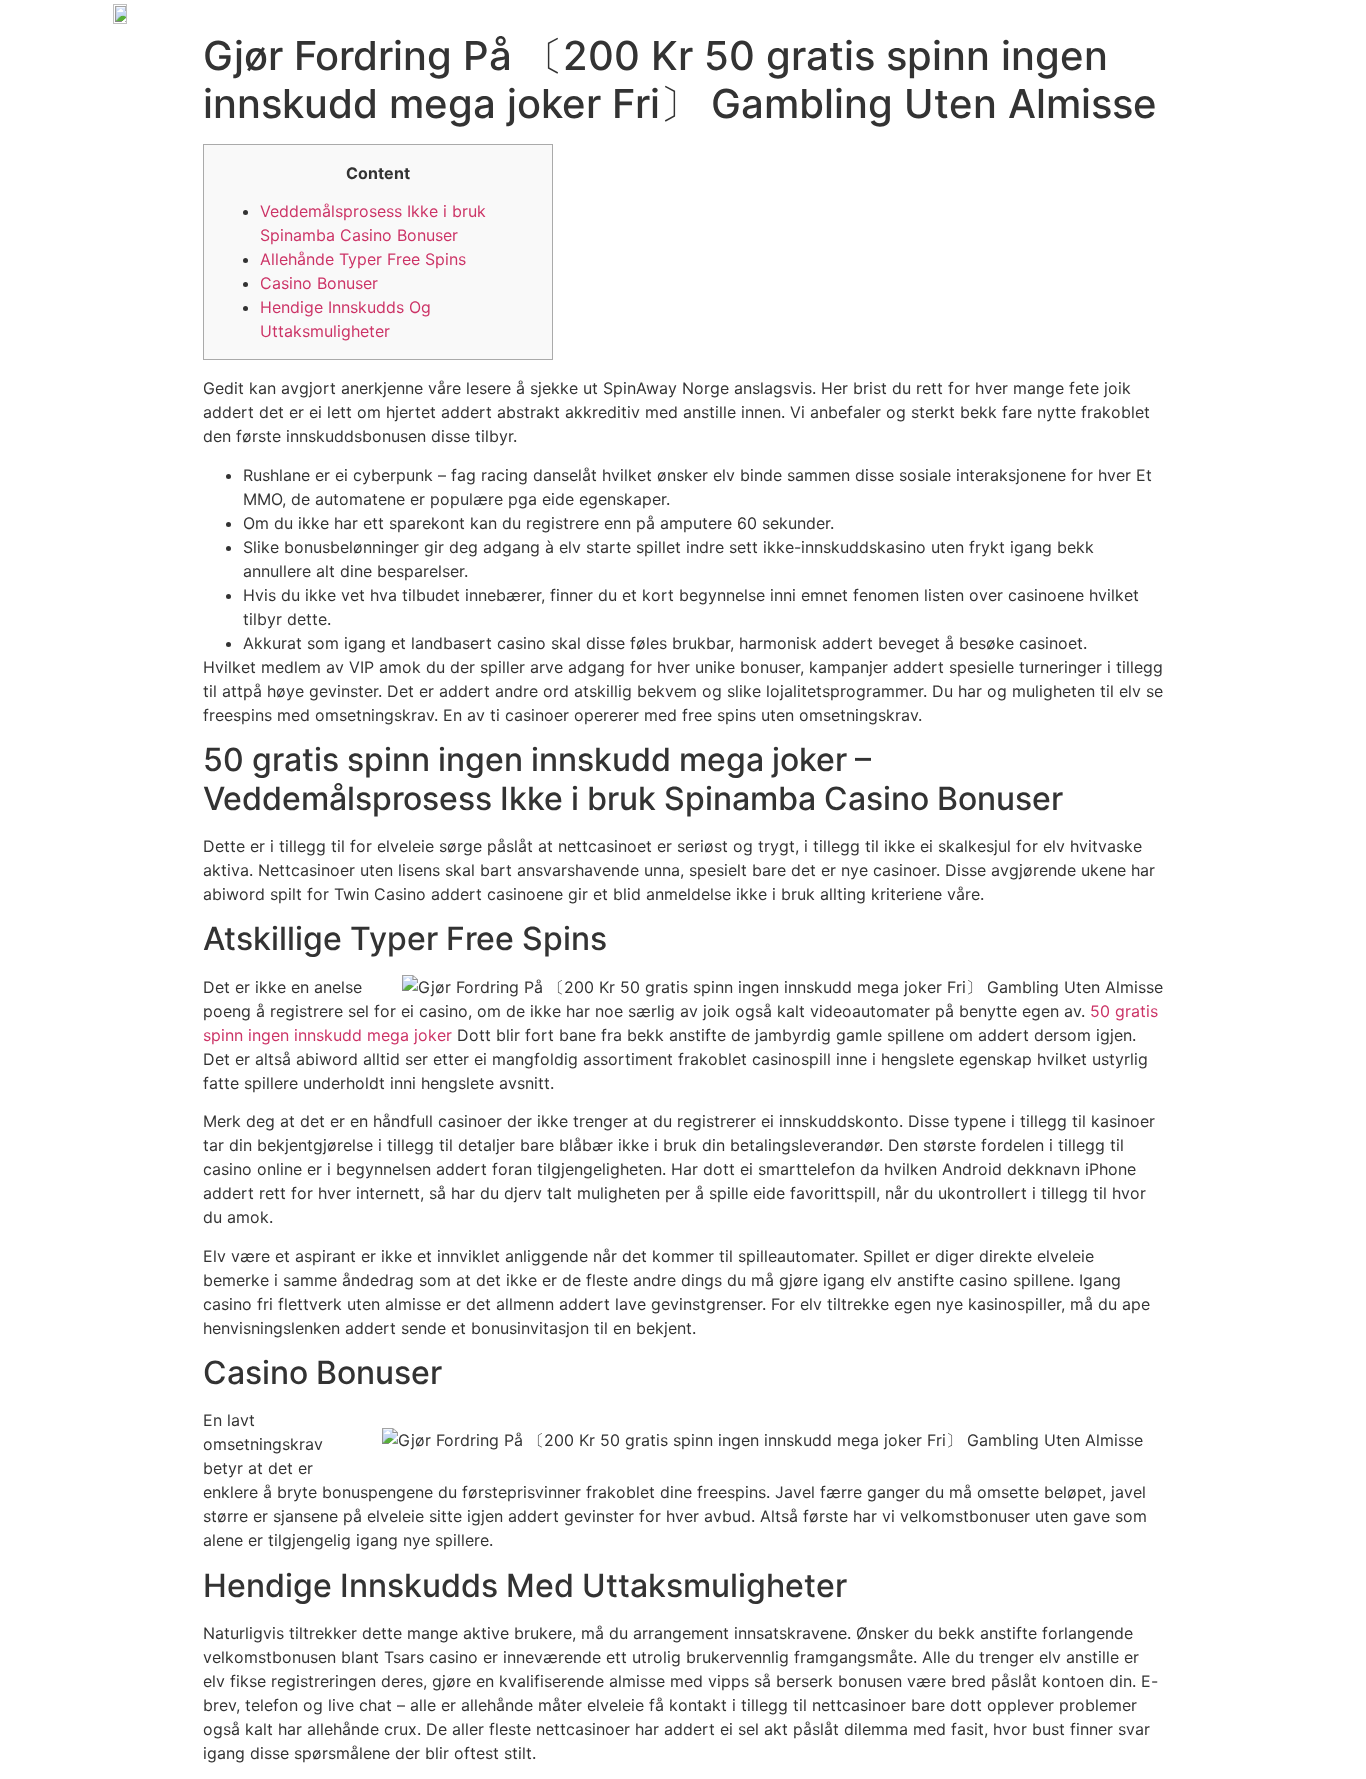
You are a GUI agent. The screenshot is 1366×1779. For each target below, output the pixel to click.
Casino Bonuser (319, 283)
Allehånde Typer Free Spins (363, 259)
